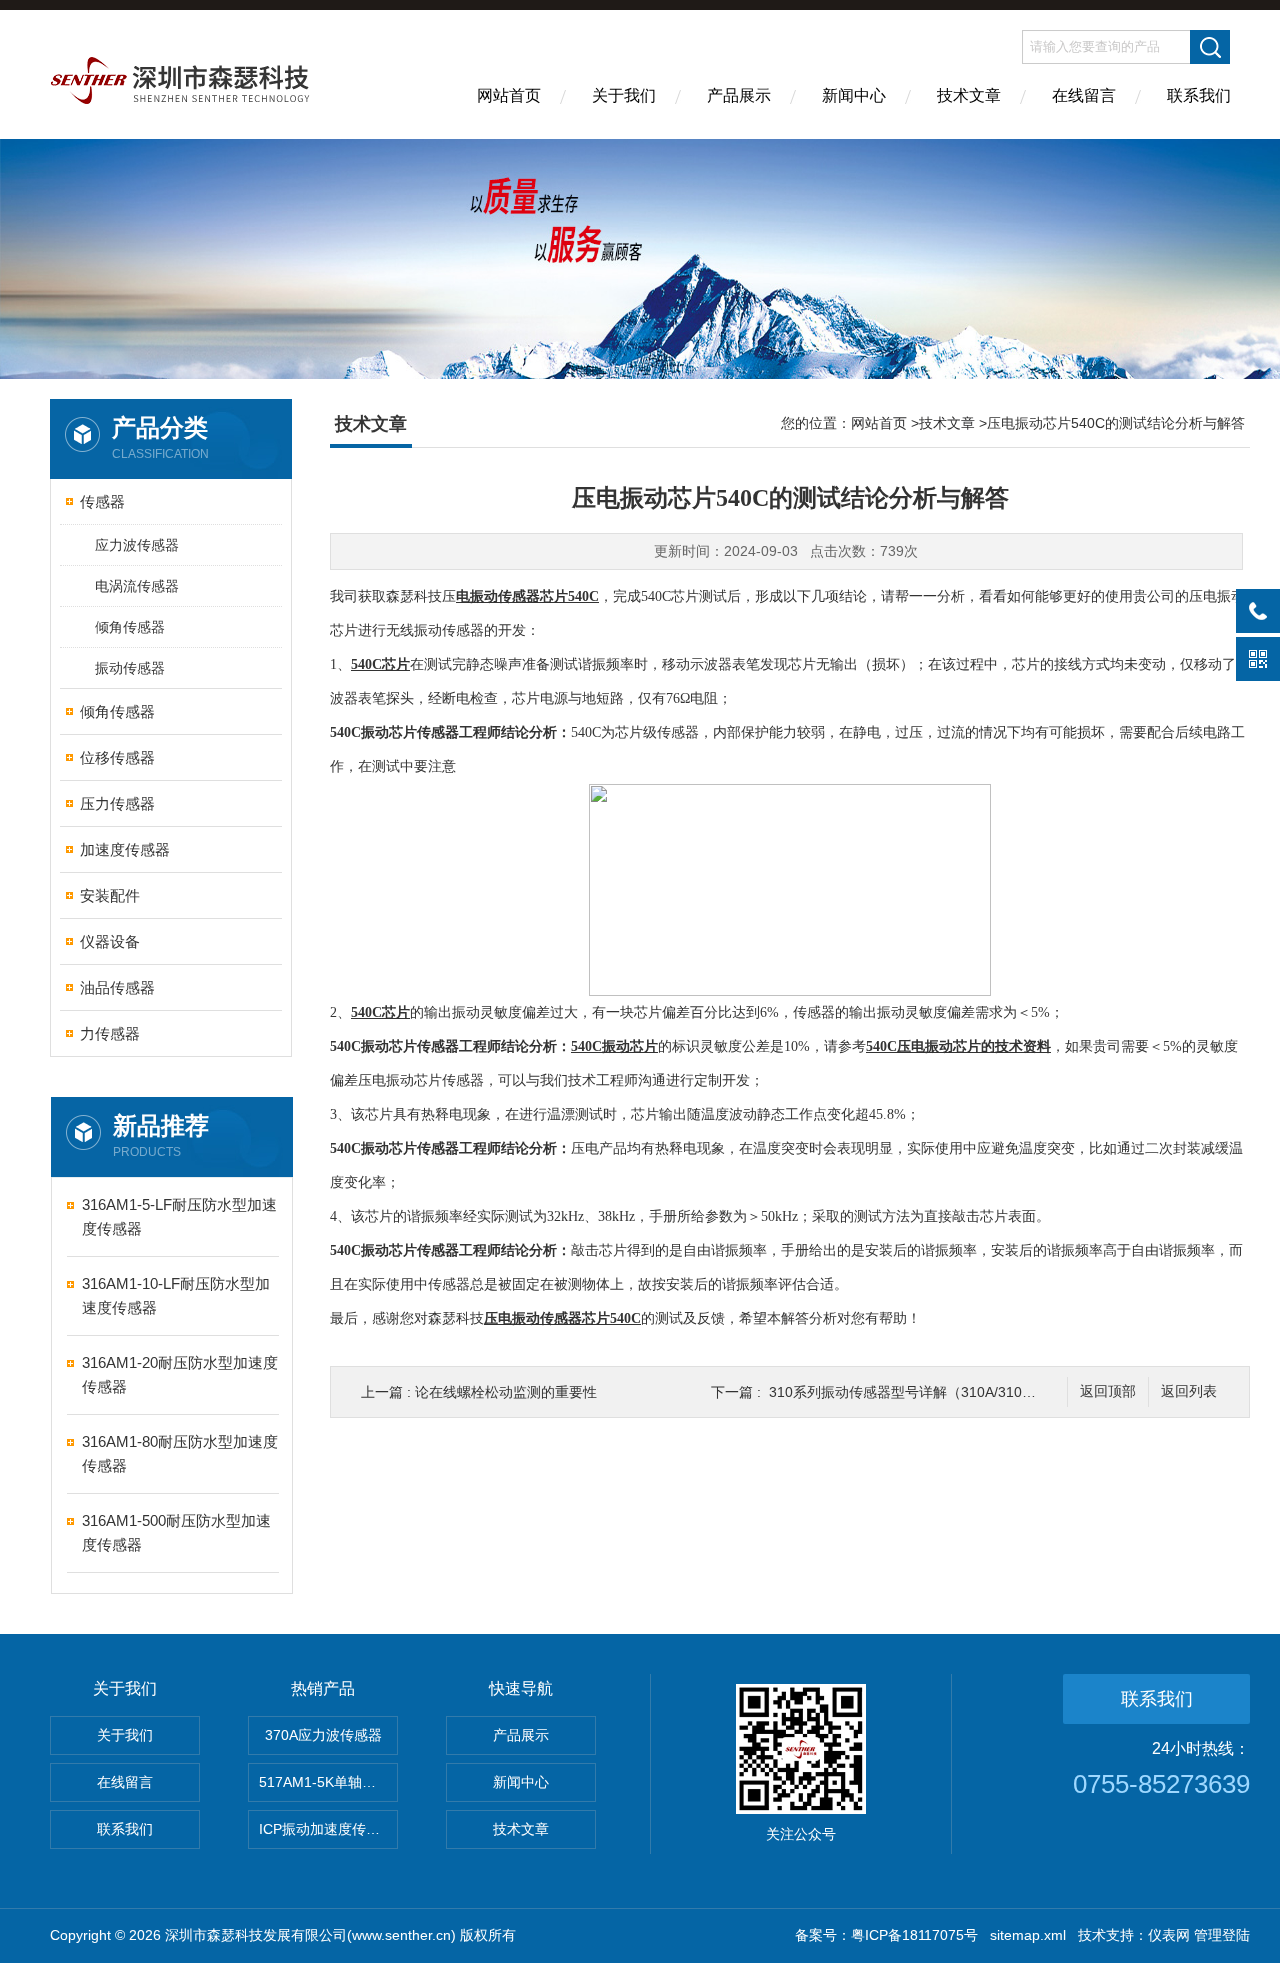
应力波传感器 (137, 545)
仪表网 (1169, 1935)
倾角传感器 (130, 627)
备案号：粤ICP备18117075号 (886, 1935)
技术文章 (969, 95)
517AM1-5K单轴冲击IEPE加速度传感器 (328, 1782)
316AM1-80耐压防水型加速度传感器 (180, 1453)
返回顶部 (1108, 1391)
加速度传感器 (125, 849)
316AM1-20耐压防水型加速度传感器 (180, 1374)
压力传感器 (117, 803)
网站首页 (509, 95)
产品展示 (739, 95)
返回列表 (1189, 1391)
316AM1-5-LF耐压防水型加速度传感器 (179, 1216)
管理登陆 (1222, 1935)
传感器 (102, 501)
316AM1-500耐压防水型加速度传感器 (176, 1532)
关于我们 (624, 95)
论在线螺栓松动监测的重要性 (506, 1392)
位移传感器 (117, 757)
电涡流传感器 (137, 586)
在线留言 (1084, 95)
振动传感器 (130, 668)
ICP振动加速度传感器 (326, 1829)
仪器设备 (110, 941)
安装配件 (110, 895)
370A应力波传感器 (323, 1735)
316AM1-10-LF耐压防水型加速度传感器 (176, 1295)
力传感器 (110, 1033)
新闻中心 (854, 95)
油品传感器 (117, 987)
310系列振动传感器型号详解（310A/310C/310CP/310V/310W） (970, 1392)
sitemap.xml (1028, 1935)
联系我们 (1199, 95)
